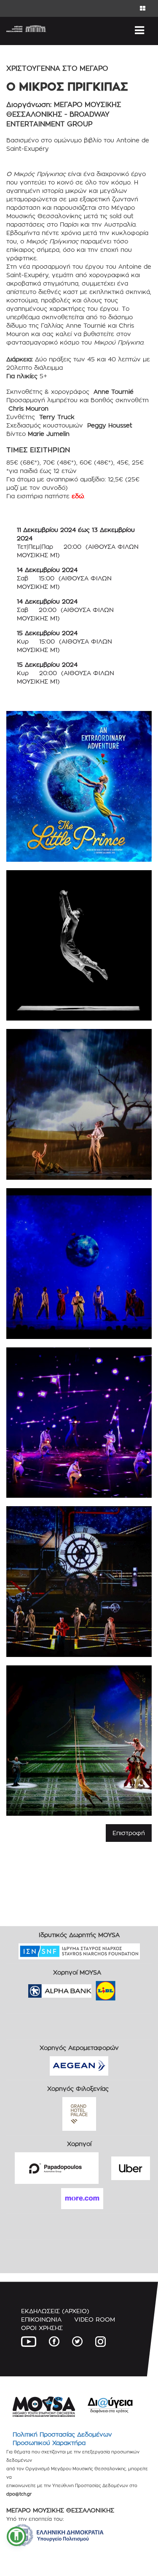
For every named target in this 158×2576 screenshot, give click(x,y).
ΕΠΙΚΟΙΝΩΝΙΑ (41, 2319)
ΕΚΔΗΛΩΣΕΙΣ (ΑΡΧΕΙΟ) (55, 2311)
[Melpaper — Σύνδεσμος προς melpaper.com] (130, 1988)
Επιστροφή (129, 1833)
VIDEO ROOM (95, 2319)
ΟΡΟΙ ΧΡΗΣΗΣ (42, 2328)
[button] (16, 2536)
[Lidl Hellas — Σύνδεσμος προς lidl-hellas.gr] (94, 1988)
